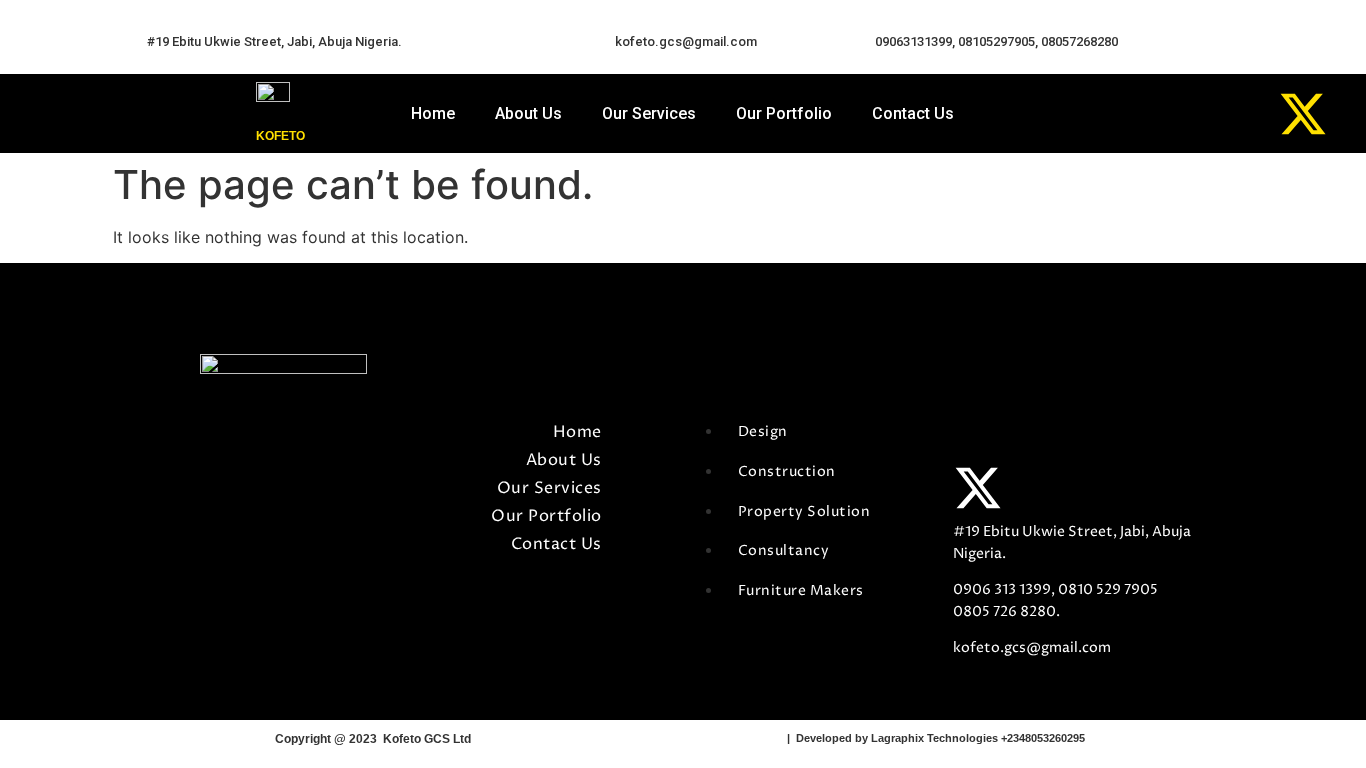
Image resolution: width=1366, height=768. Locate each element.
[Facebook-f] (978, 438)
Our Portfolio (784, 113)
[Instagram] (1230, 114)
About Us (528, 113)
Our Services (649, 113)
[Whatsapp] (1157, 114)
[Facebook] (1084, 114)
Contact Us (913, 113)
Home (433, 113)
